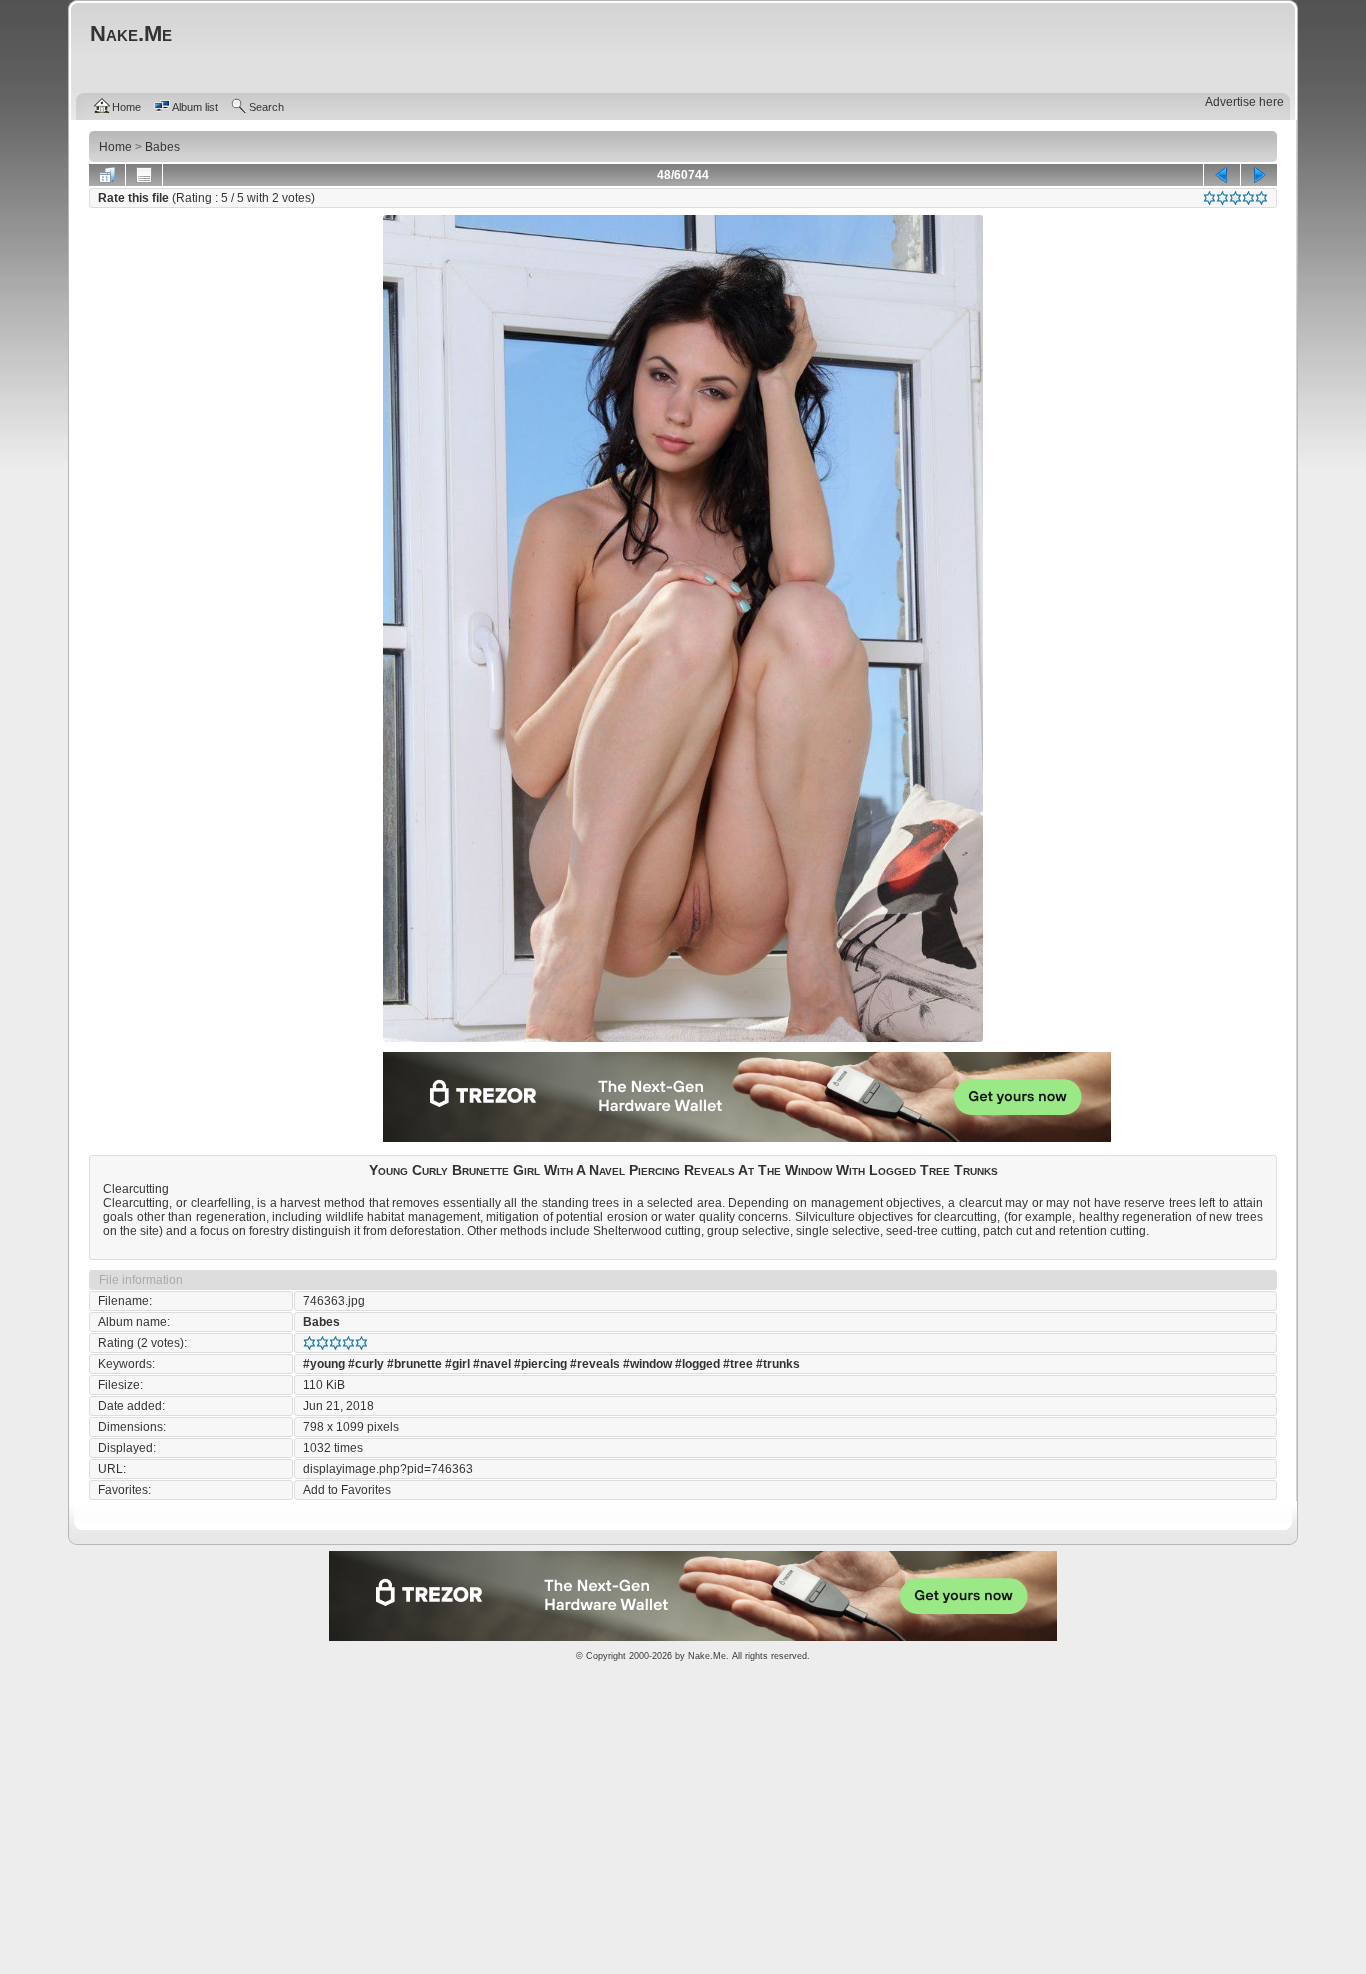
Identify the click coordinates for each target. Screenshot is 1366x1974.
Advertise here (1244, 102)
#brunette (414, 1364)
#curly (366, 1364)
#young (324, 1364)
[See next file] (1259, 175)
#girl (457, 1364)
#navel (492, 1364)
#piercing (540, 1364)
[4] (1248, 198)
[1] (1209, 198)
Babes (321, 1322)
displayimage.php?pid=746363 (388, 1469)
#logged (697, 1364)
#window (647, 1364)
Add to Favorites (347, 1490)
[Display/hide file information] (144, 175)
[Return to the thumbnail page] (107, 175)
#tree (738, 1364)
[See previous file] (1222, 175)
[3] (1235, 198)
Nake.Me (707, 1656)
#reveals (595, 1364)
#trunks (778, 1364)
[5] (1261, 198)
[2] (1222, 198)
